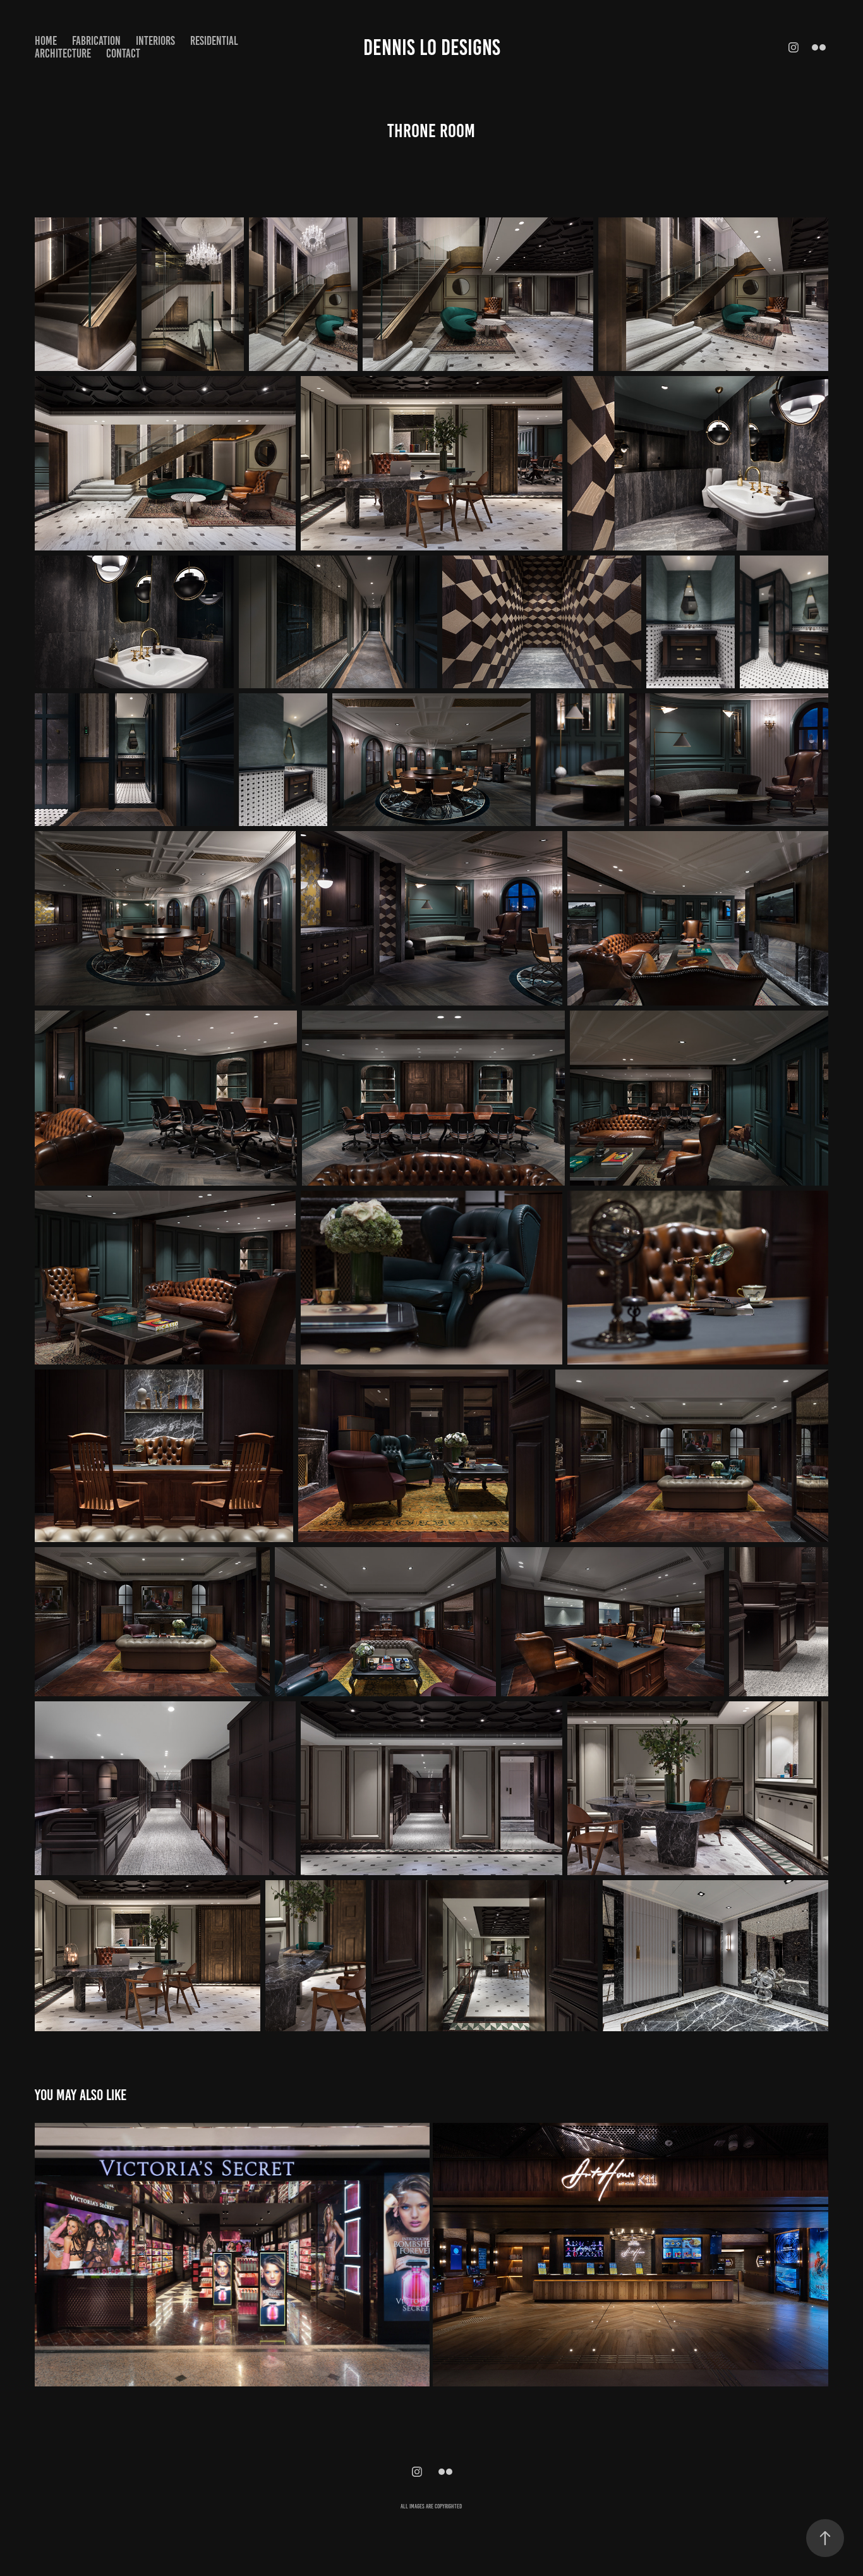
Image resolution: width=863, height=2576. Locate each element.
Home (46, 41)
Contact (123, 53)
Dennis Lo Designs (432, 47)
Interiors (155, 41)
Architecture (63, 53)
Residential (214, 41)
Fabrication (96, 41)
